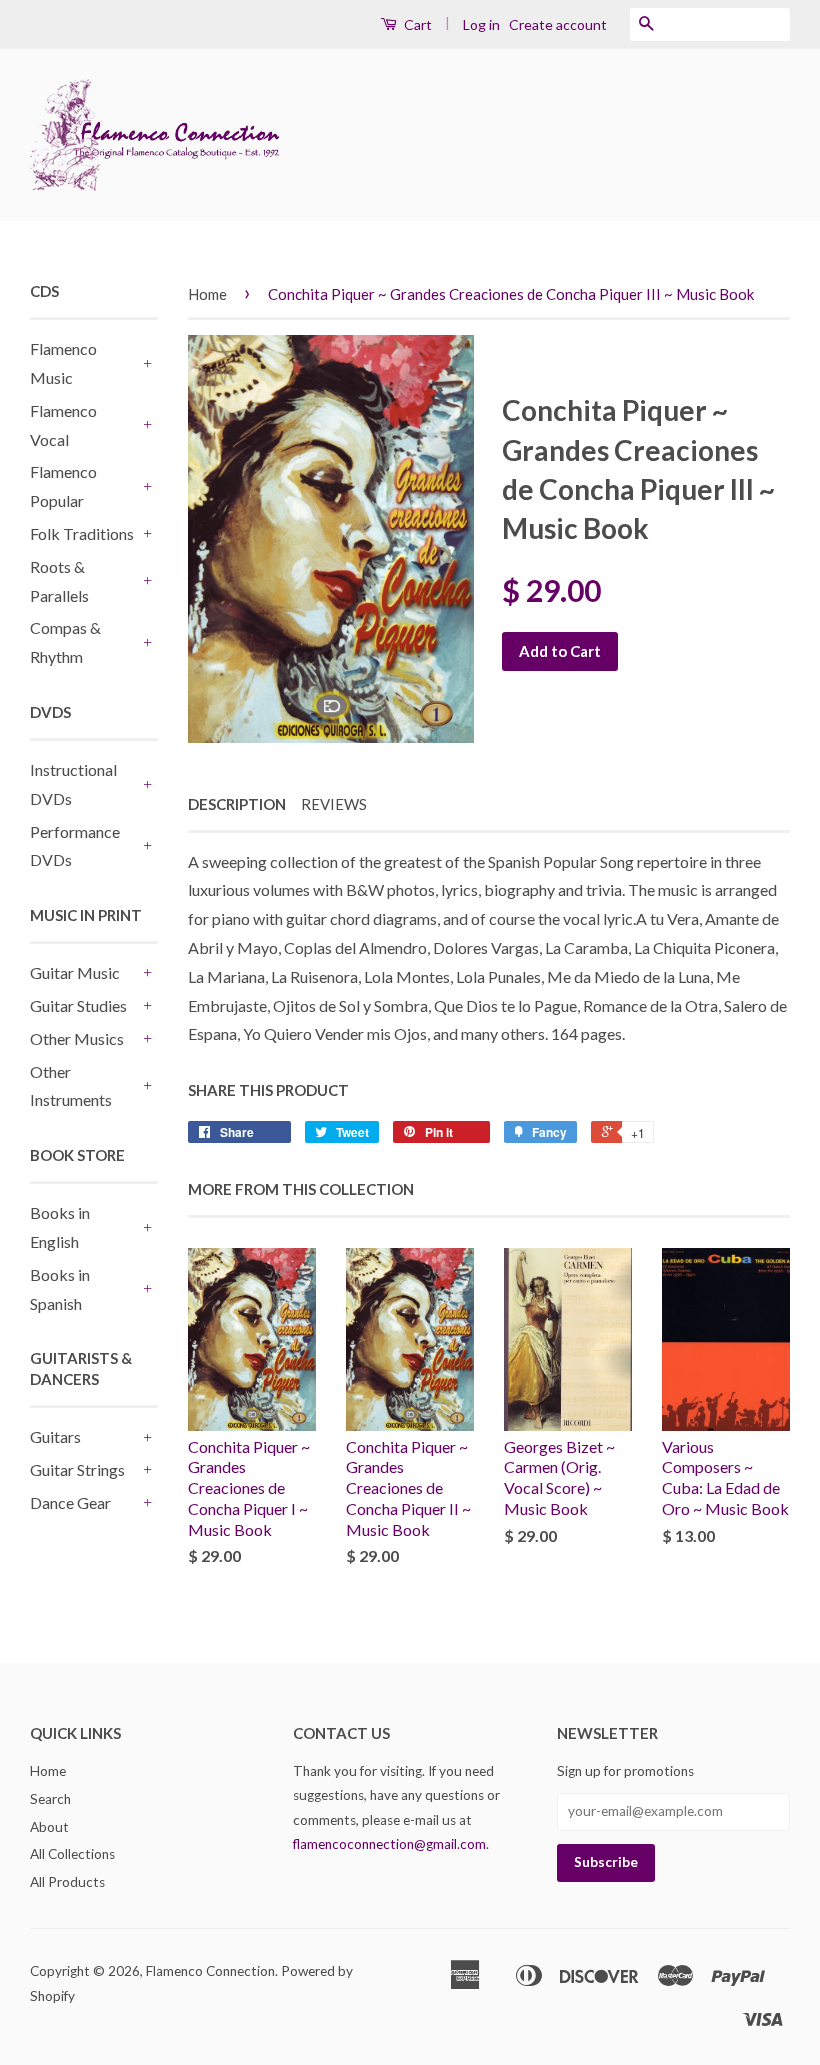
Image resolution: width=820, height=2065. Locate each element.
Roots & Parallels (59, 581)
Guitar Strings (77, 1469)
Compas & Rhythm (65, 642)
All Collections (72, 1854)
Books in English (60, 1227)
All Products (67, 1882)
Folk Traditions (82, 533)
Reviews (334, 804)
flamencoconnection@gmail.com (389, 1844)
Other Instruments (71, 1086)
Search (50, 1799)
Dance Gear (70, 1502)
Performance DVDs (75, 846)
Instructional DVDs (73, 784)
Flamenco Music (63, 363)
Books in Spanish (60, 1289)
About (49, 1827)
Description (237, 804)
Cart (416, 24)
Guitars (55, 1436)
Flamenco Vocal (63, 425)
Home (207, 294)
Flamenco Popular (63, 486)
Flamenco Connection (210, 1971)
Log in (481, 24)
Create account (558, 24)
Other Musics (77, 1038)
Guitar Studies (78, 1005)
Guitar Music (75, 972)
